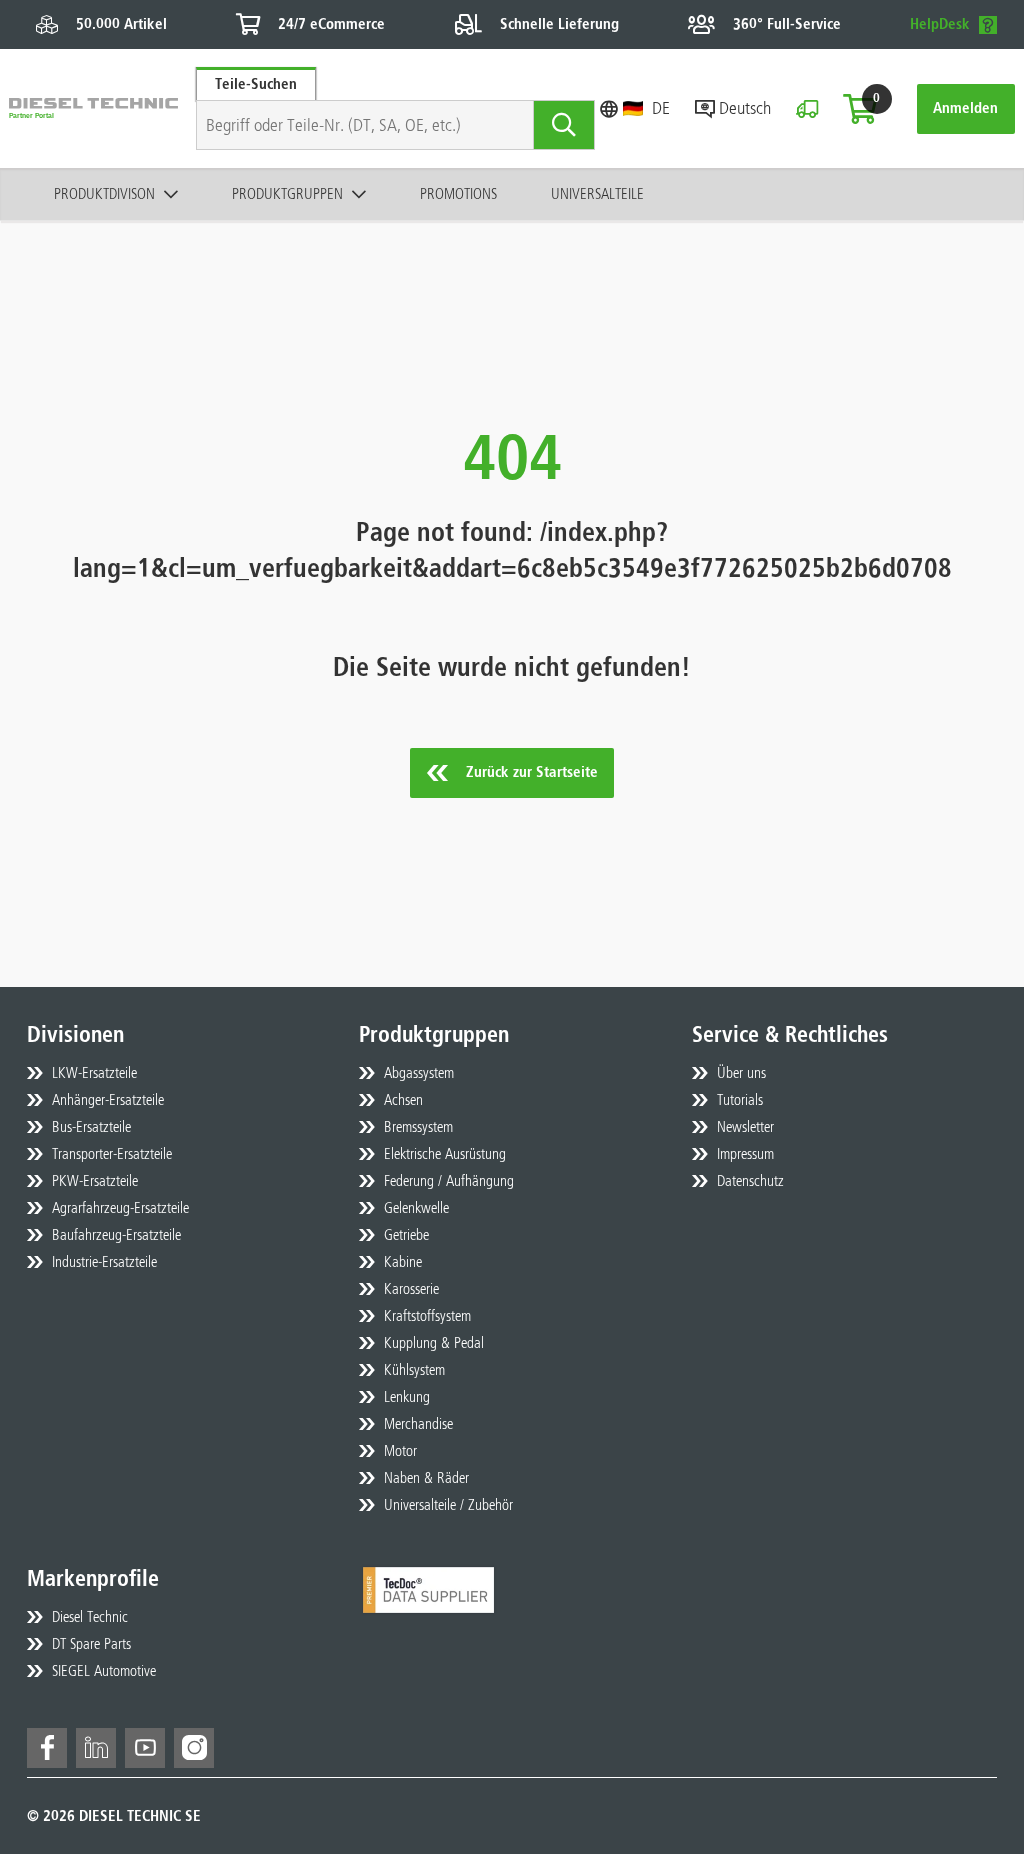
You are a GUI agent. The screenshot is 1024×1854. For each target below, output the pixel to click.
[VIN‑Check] (807, 109)
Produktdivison (104, 194)
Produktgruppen (287, 194)
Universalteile (597, 194)
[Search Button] (564, 125)
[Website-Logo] (93, 108)
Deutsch (745, 108)
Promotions (458, 194)
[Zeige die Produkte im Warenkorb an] (860, 109)
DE (661, 108)
